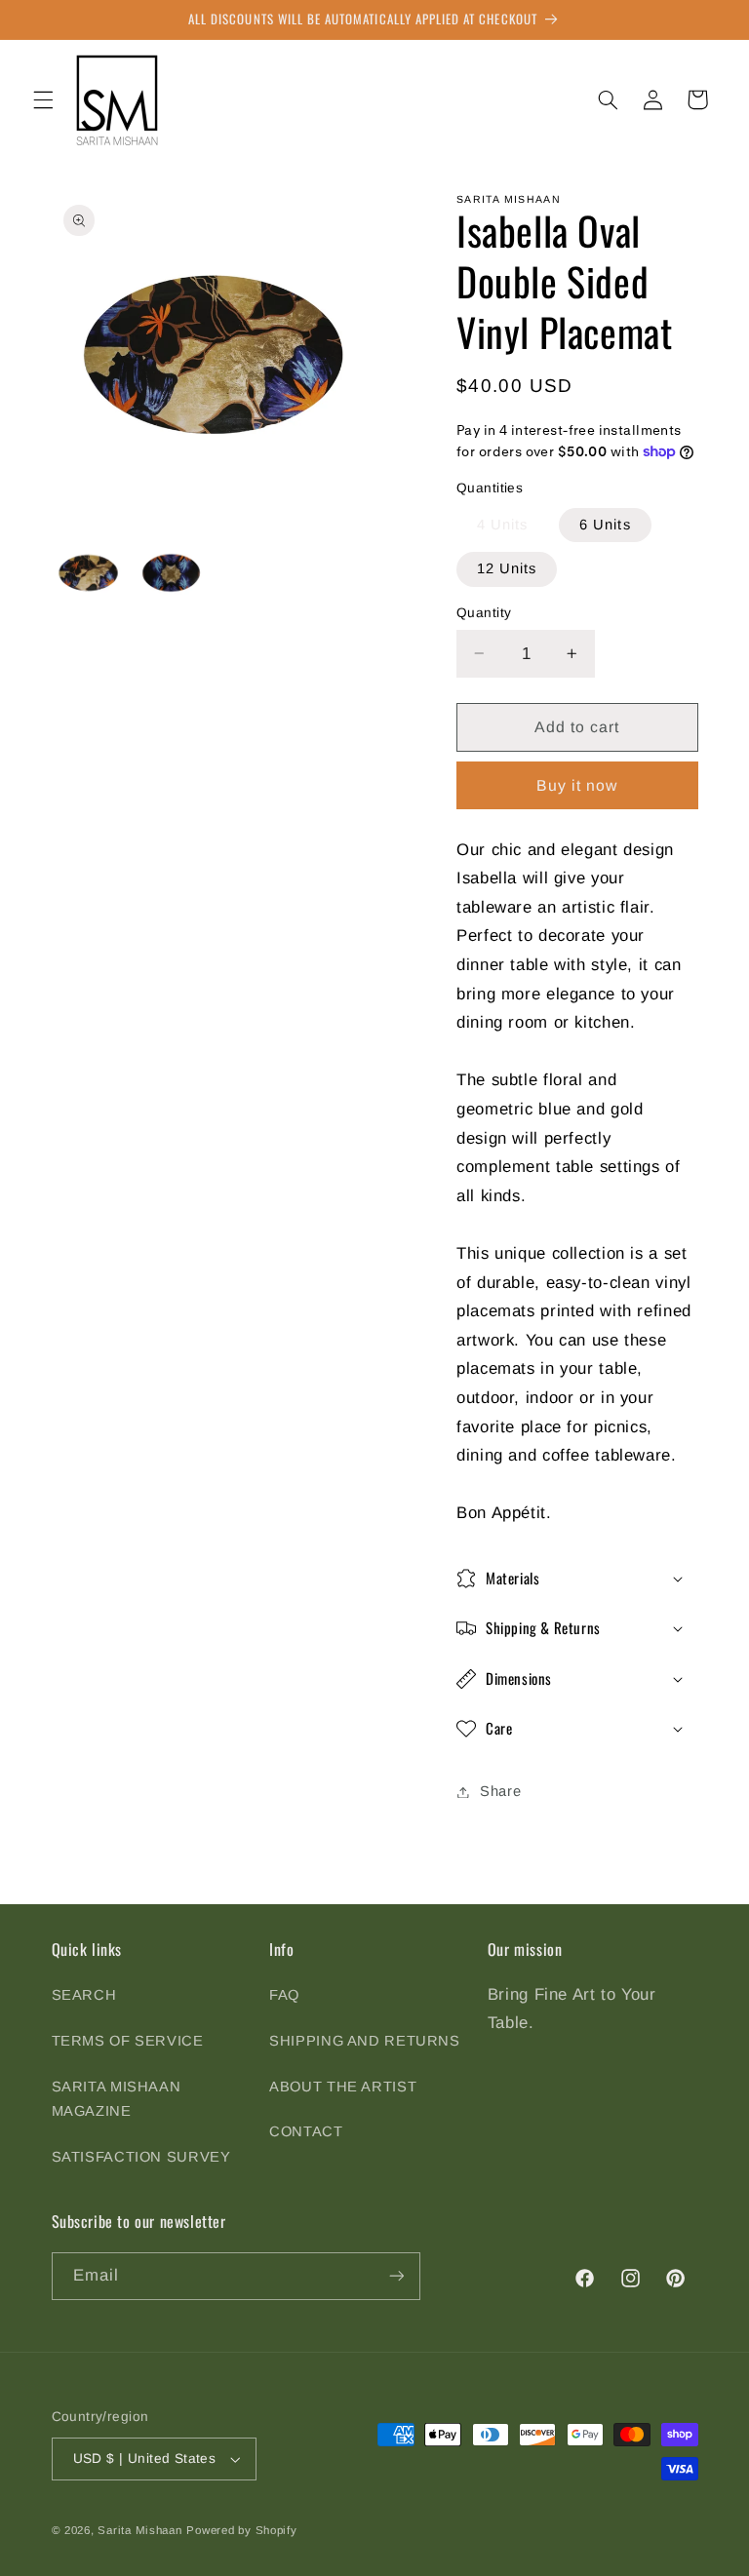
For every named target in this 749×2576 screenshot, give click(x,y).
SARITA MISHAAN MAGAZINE (117, 2099)
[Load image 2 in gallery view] (171, 573)
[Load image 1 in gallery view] (88, 573)
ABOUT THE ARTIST (343, 2087)
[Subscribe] (396, 2276)
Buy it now (577, 785)
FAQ (284, 1995)
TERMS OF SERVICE (128, 2041)
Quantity (484, 613)
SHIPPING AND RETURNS (365, 2041)
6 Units (605, 525)
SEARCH (84, 1995)
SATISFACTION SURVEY (141, 2157)
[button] (43, 99)
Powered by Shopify (241, 2530)
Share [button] (500, 1791)
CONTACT (306, 2131)
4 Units (502, 525)
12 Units (507, 568)
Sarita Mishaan (139, 2530)
